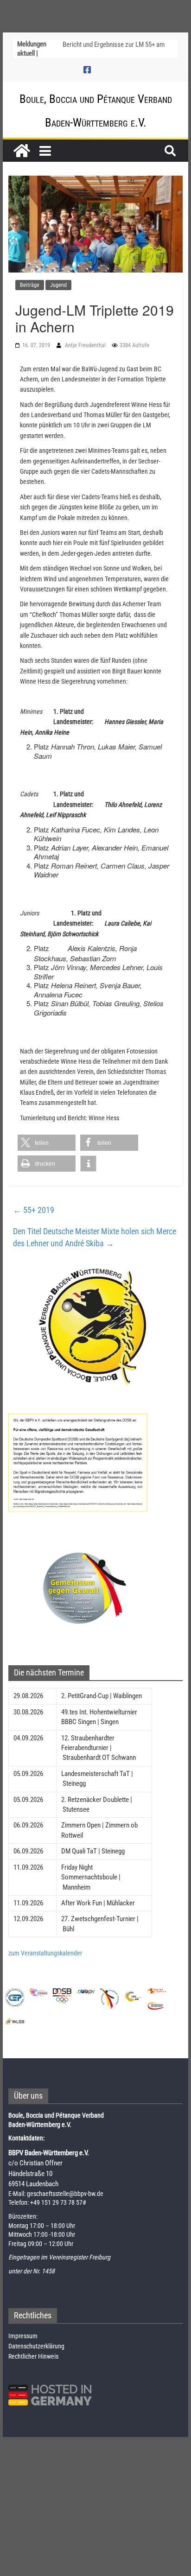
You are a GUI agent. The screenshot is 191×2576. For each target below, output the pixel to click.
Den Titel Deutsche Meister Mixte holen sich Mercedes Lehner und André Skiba (95, 1237)
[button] (47, 1143)
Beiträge (30, 285)
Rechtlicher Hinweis (33, 2356)
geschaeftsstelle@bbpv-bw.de (65, 2194)
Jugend (58, 285)
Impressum (23, 2336)
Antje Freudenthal (86, 345)
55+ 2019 (34, 1210)
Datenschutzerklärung (36, 2346)
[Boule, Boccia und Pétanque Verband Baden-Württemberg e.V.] (22, 151)
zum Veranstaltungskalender (45, 1953)
